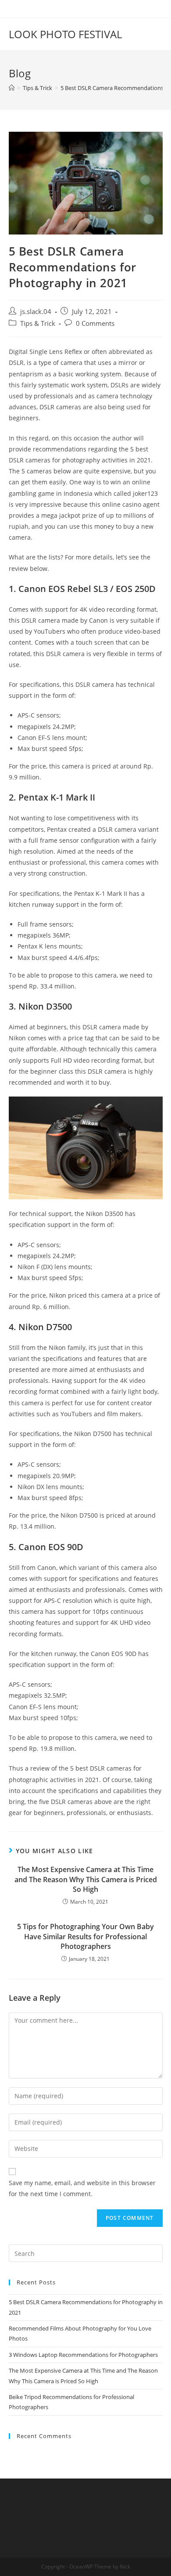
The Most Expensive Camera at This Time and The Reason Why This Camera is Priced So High (86, 1879)
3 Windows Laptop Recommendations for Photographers (83, 2355)
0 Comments (95, 323)
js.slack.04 (36, 312)
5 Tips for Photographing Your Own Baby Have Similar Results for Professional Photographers (85, 1936)
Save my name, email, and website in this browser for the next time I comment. (82, 2188)
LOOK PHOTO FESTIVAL (65, 34)
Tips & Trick (38, 323)
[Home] (12, 88)
